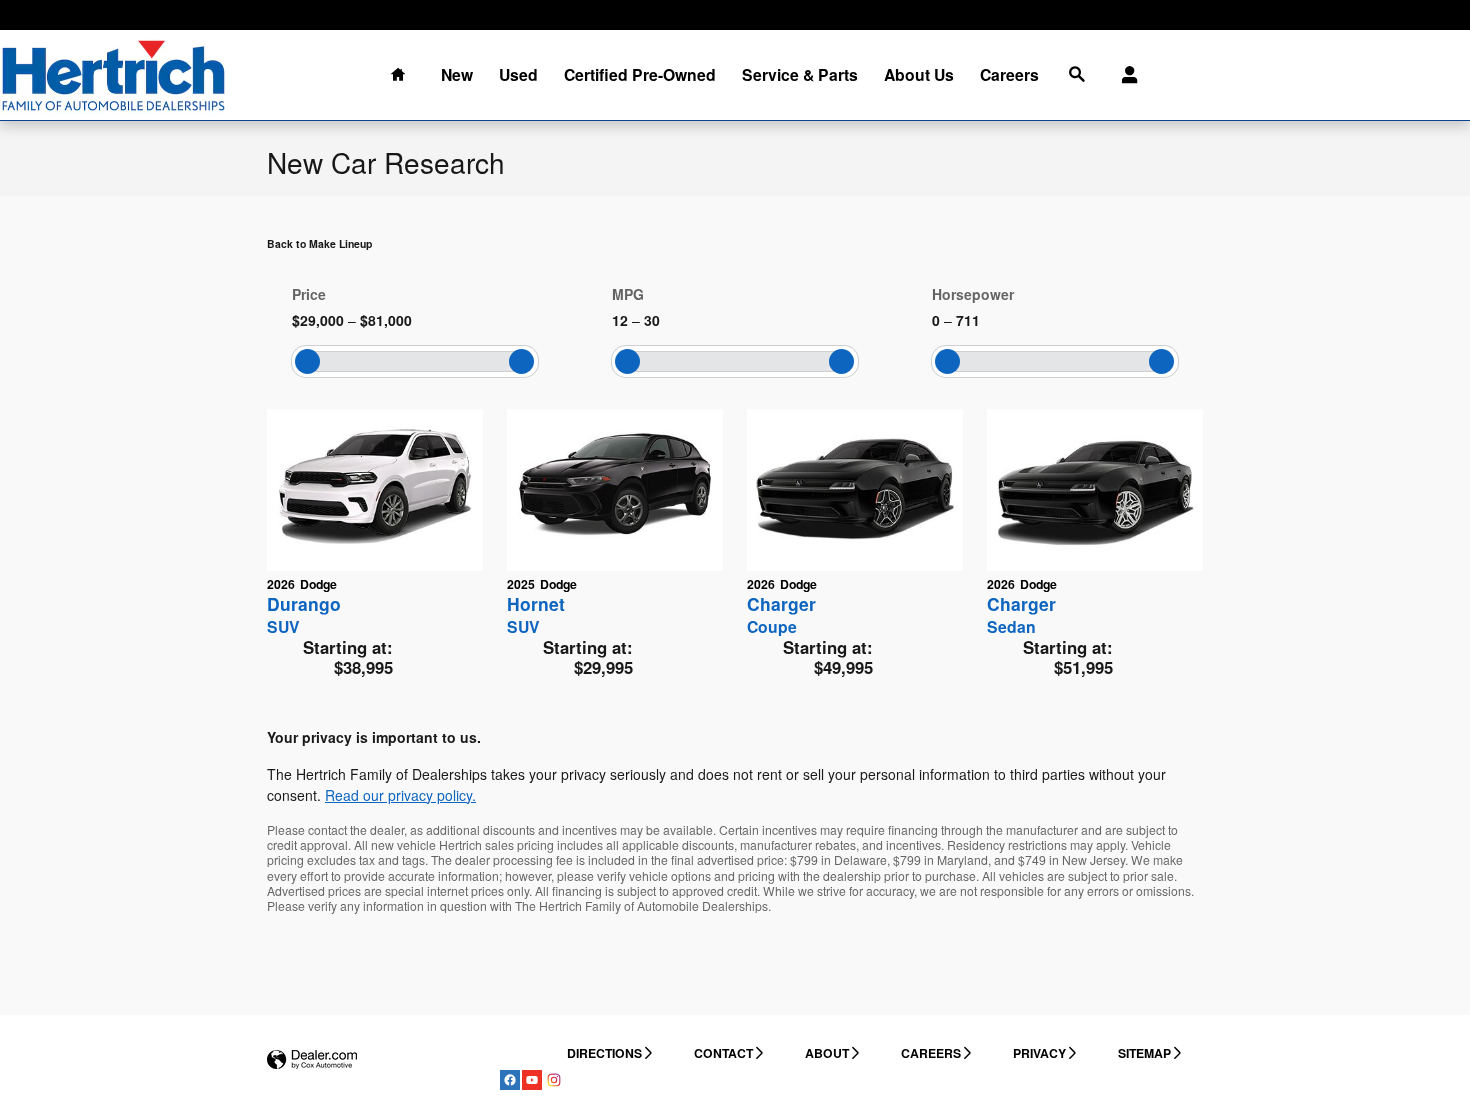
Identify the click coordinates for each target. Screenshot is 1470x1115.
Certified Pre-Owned (640, 74)
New (457, 74)
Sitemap (1144, 1053)
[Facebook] (510, 1080)
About (827, 1053)
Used (518, 74)
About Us (919, 74)
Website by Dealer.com (312, 1060)
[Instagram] (554, 1080)
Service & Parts (800, 74)
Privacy (1039, 1053)
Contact (723, 1053)
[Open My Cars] (1124, 75)
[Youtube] (532, 1080)
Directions (604, 1053)
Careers (1009, 74)
